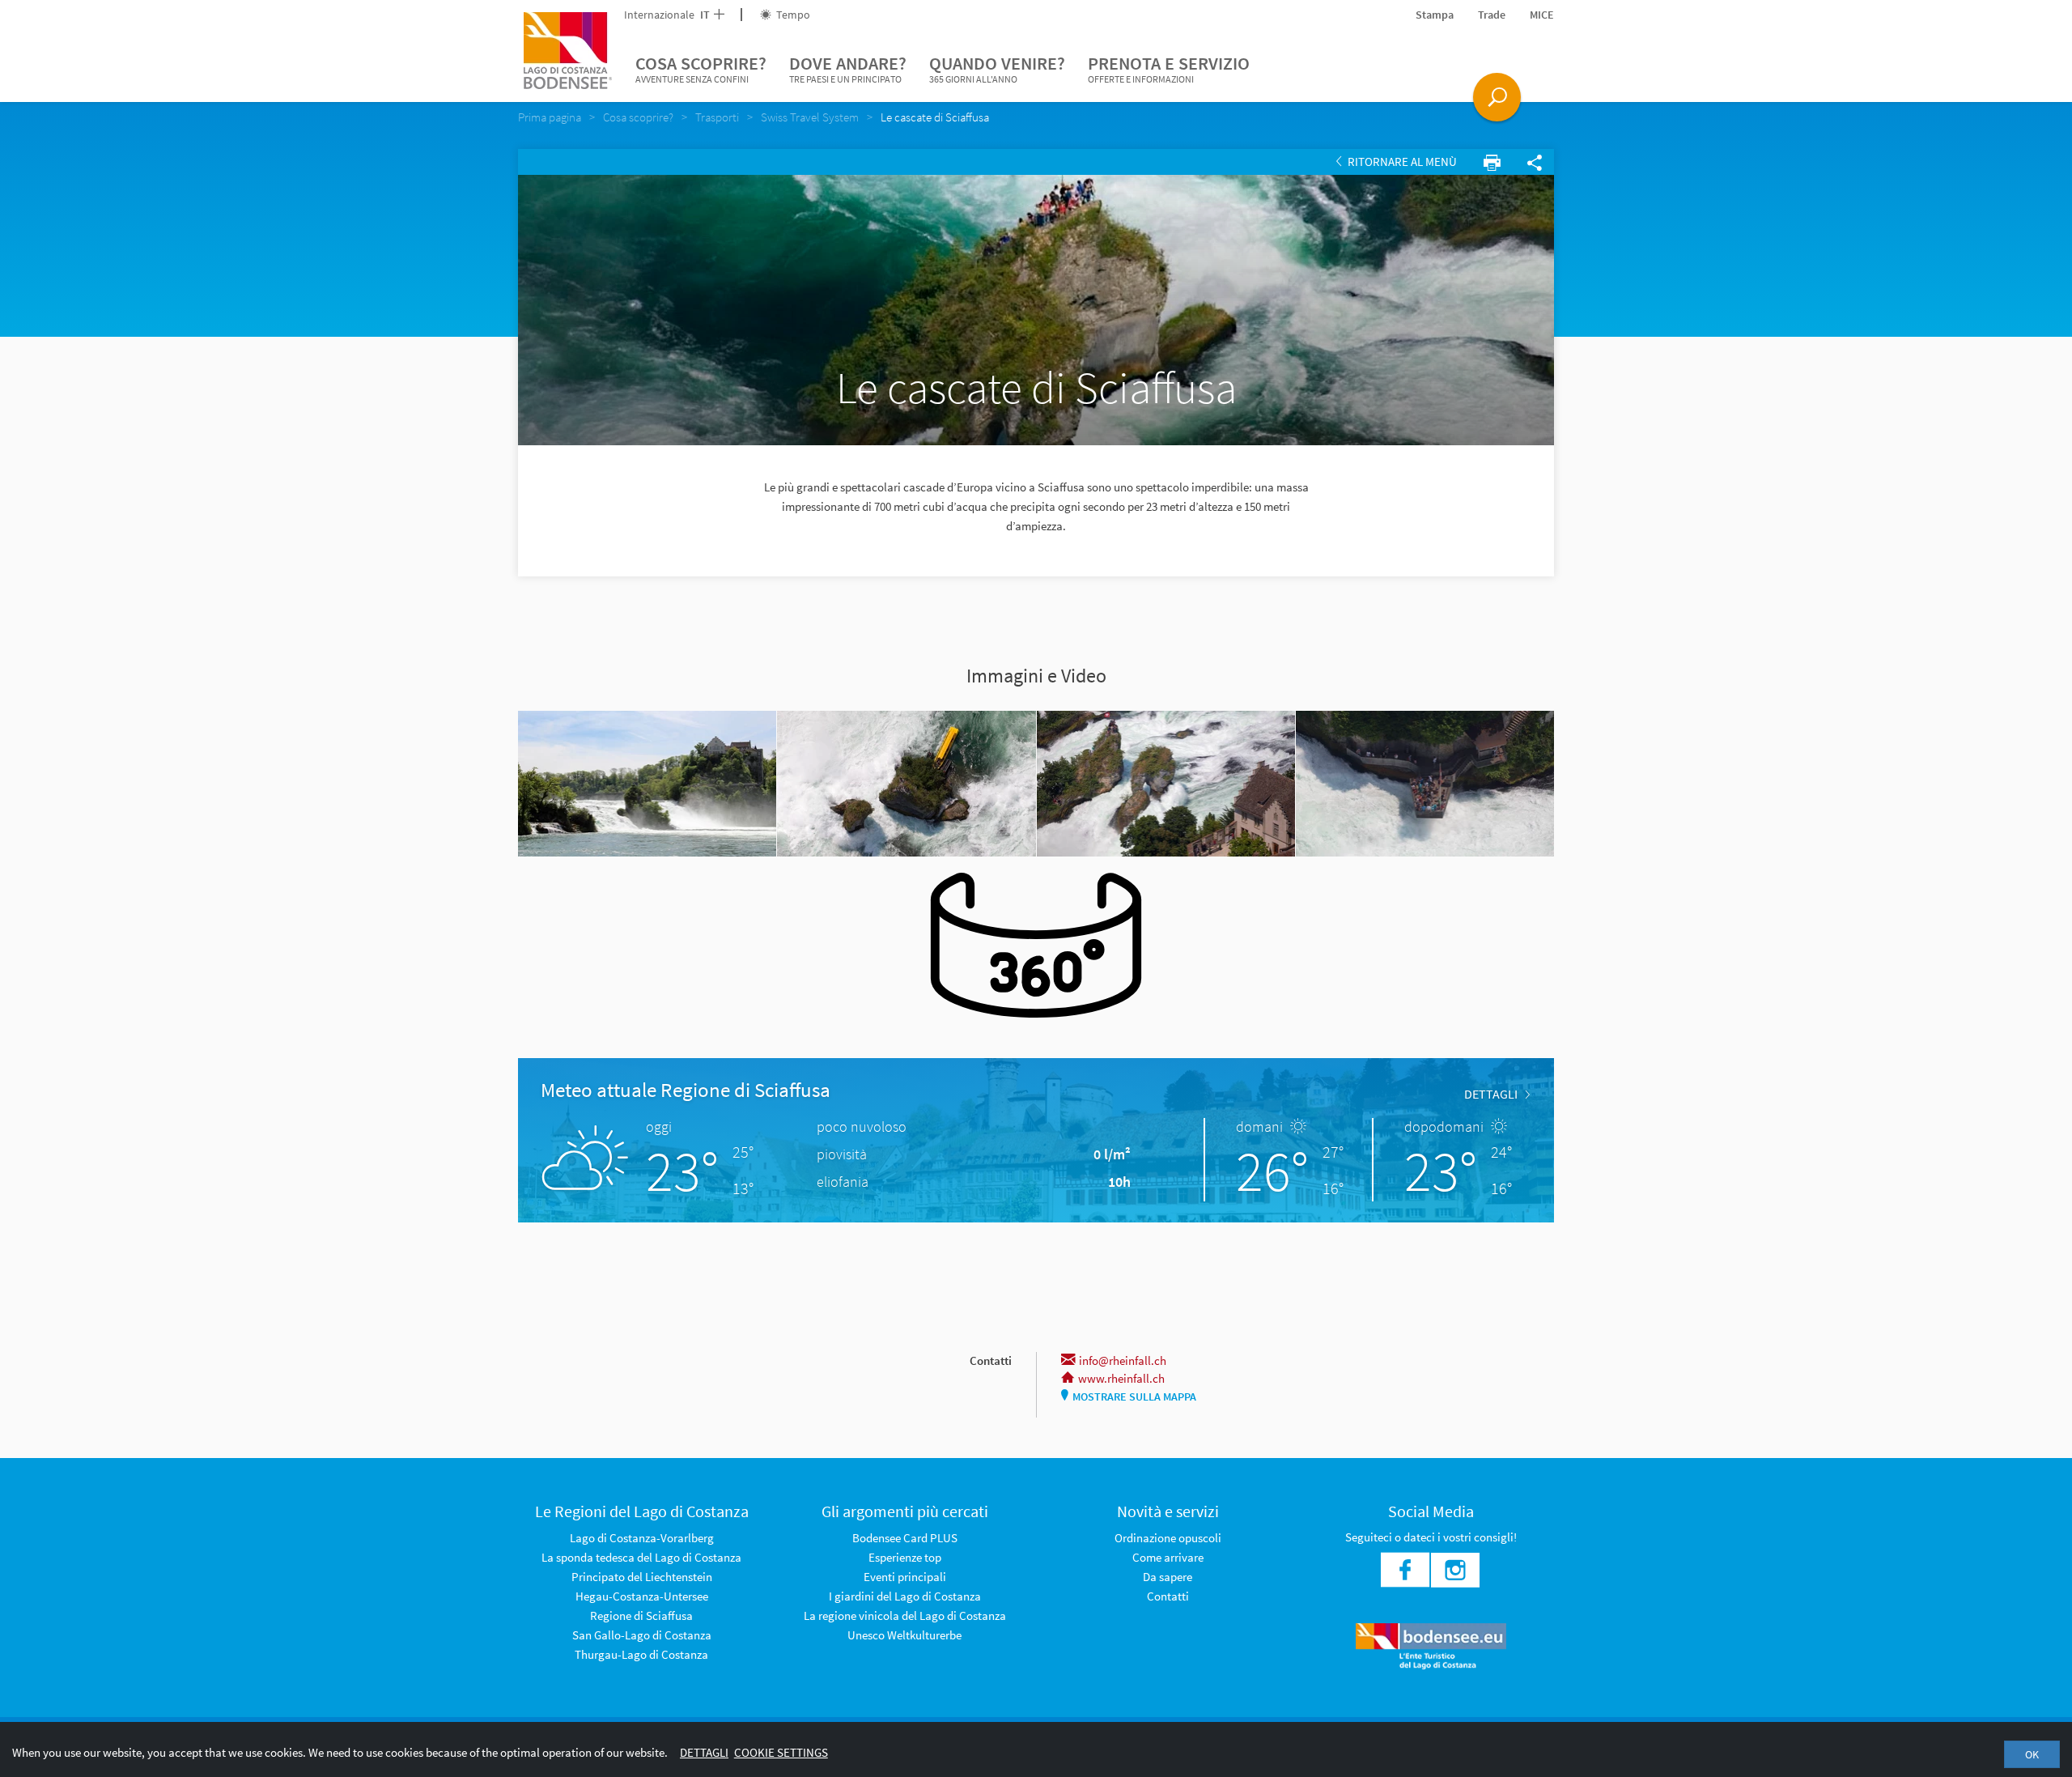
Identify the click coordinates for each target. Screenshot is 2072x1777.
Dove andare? (848, 68)
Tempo (792, 15)
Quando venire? (997, 68)
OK (2032, 1754)
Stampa (1435, 15)
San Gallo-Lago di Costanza (642, 1635)
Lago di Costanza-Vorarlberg (642, 1538)
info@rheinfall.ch (1123, 1360)
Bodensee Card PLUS (905, 1538)
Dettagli (704, 1752)
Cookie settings (781, 1752)
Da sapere (1168, 1577)
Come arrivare (1168, 1557)
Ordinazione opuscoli (1168, 1538)
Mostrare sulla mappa (1134, 1397)
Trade (1492, 15)
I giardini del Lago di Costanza (905, 1596)
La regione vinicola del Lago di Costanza (905, 1615)
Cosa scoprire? (701, 68)
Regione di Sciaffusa (641, 1615)
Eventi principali (905, 1577)
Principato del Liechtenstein (642, 1577)
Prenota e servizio (1169, 68)
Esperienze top (905, 1557)
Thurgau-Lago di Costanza (641, 1654)
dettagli (1491, 1094)
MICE (1542, 15)
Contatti (1168, 1596)
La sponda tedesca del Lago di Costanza (641, 1557)
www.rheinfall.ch (1121, 1378)
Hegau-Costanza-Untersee (642, 1596)
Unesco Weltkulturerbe (904, 1635)
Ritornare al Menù (1401, 162)
